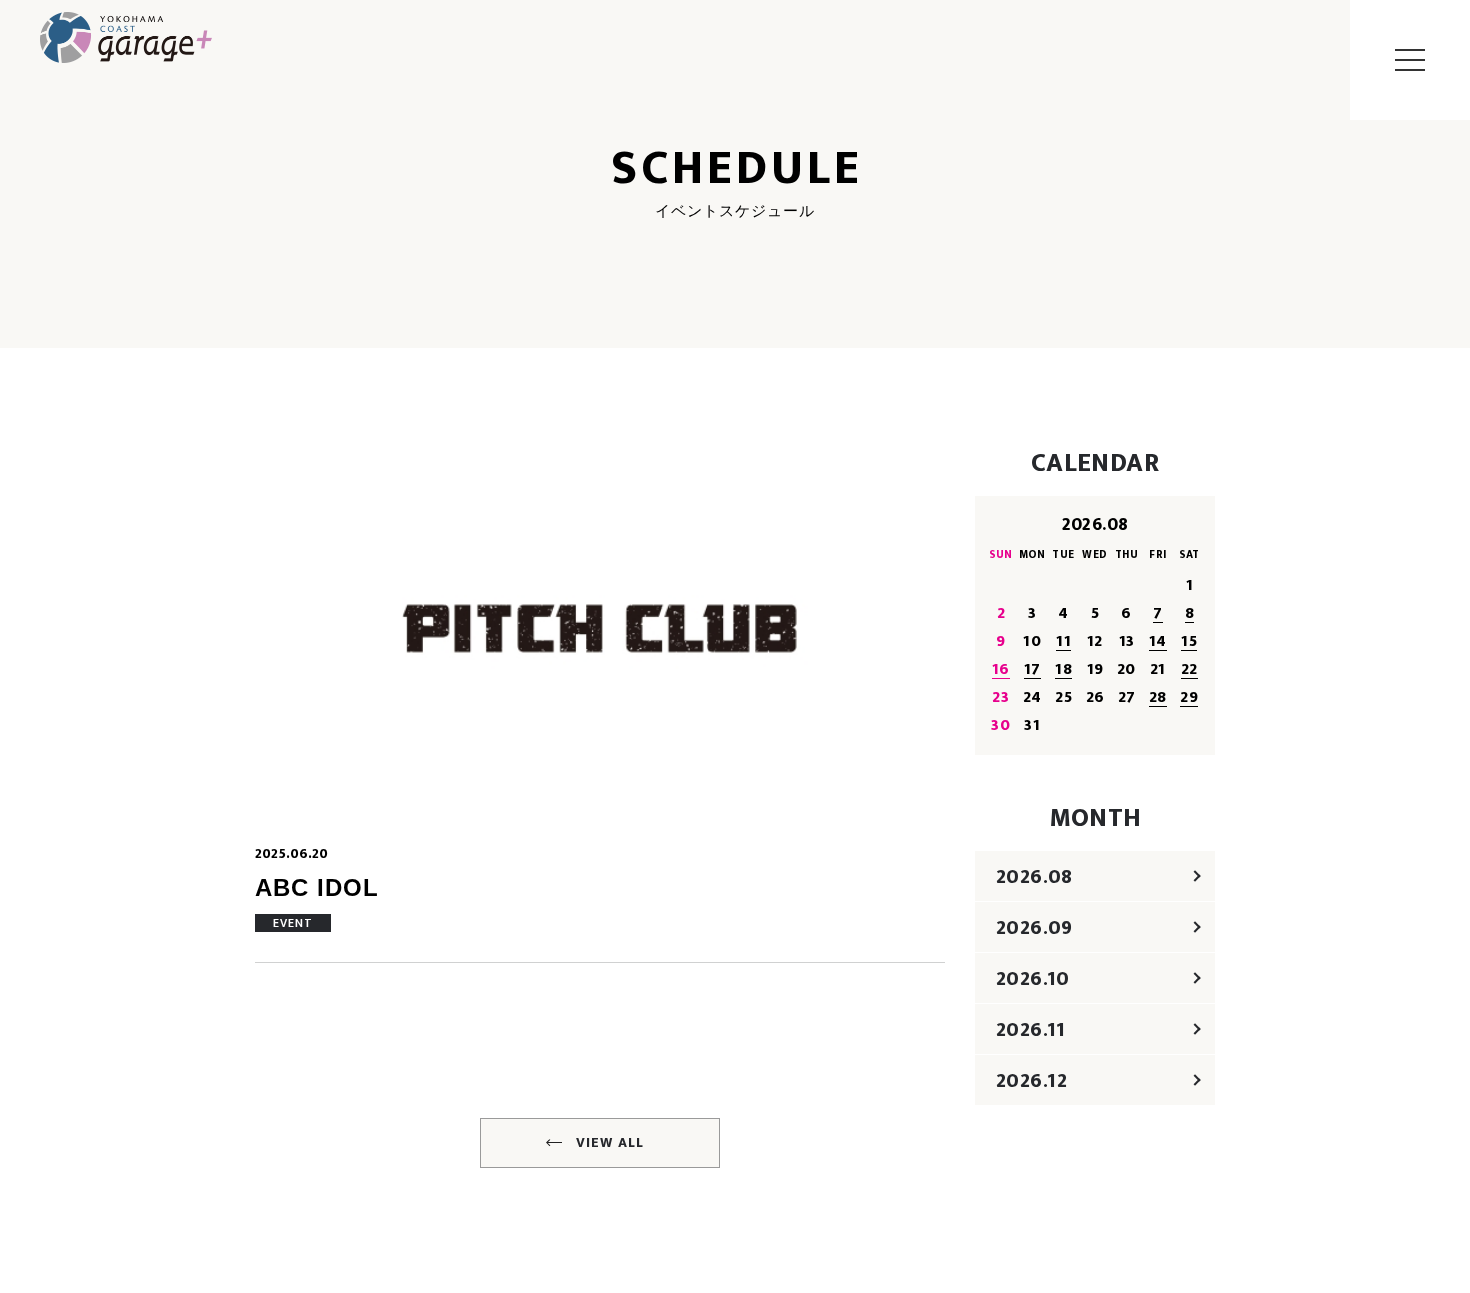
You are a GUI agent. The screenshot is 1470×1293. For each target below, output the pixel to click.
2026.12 (1032, 1081)
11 (1063, 641)
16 (1001, 669)
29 (1189, 697)
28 (1158, 697)
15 (1189, 641)
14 (1158, 641)
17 (1032, 669)
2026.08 (1034, 877)
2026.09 (1034, 928)
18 (1063, 669)
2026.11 (1031, 1030)
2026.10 (1033, 979)
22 (1189, 669)
